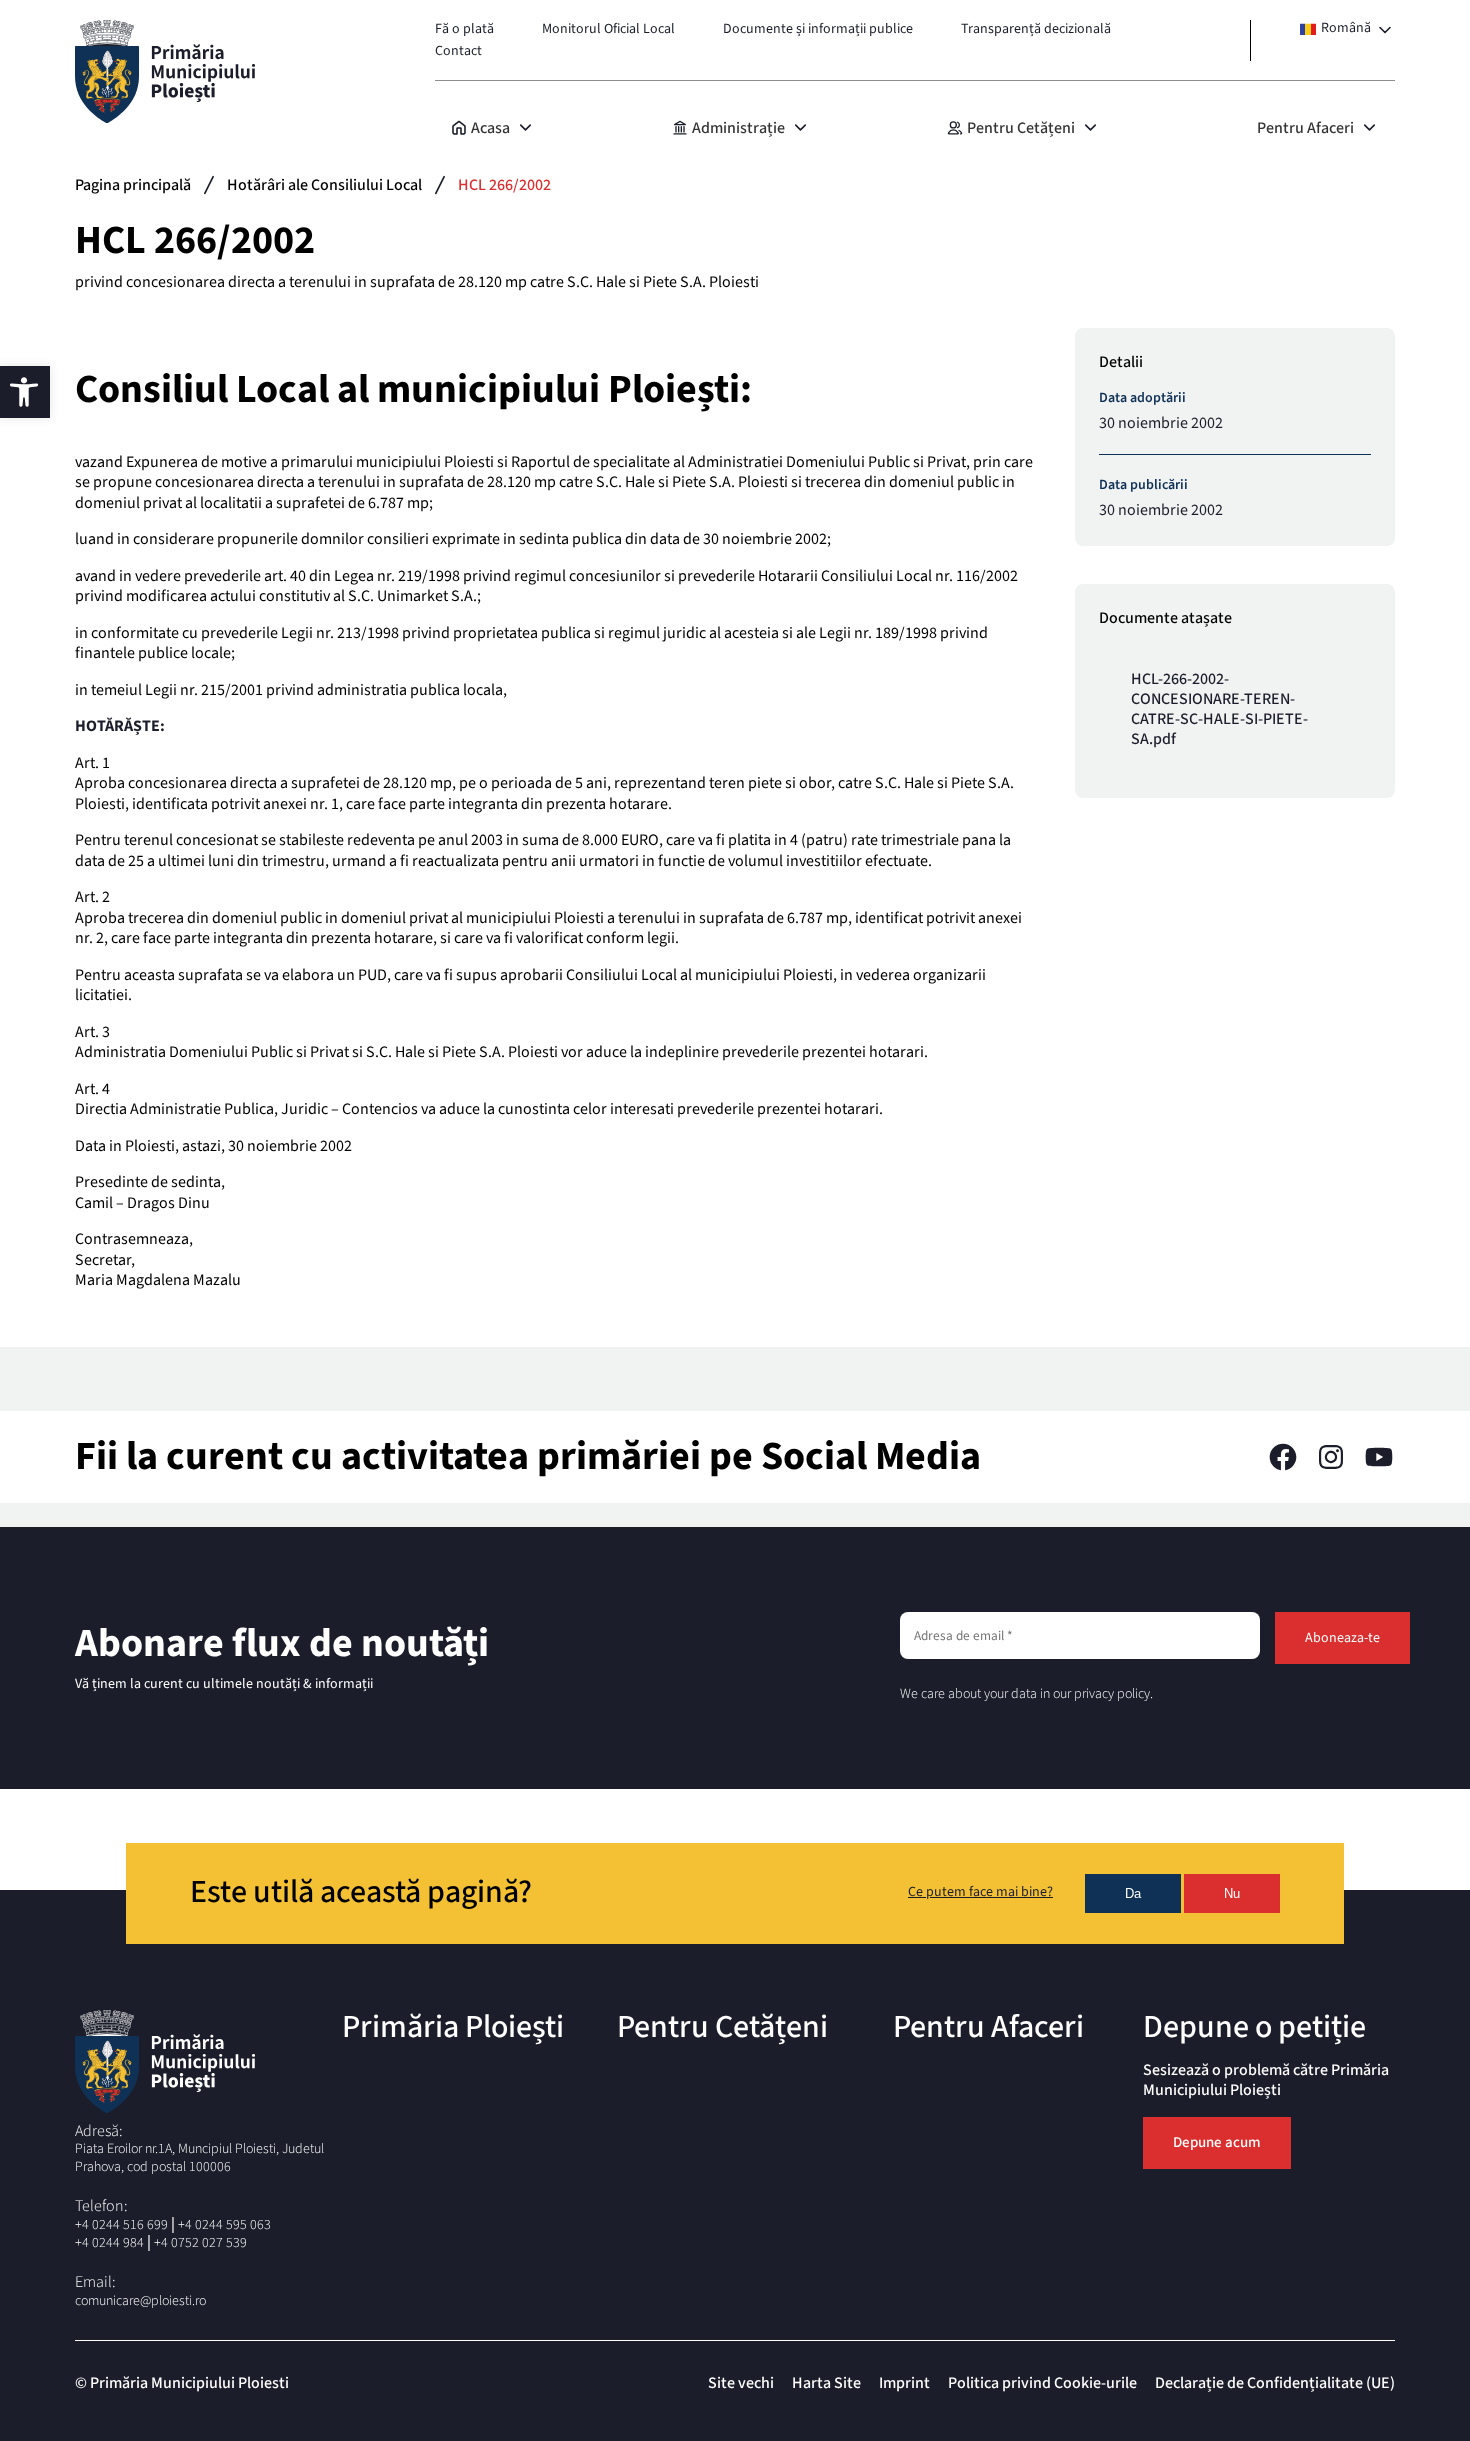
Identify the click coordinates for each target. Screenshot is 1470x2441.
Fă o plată (464, 29)
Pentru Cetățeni (1021, 128)
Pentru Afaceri (1305, 128)
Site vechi (741, 2383)
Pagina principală (133, 185)
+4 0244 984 (109, 2243)
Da (1133, 1893)
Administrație (738, 128)
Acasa (490, 128)
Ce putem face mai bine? (980, 1893)
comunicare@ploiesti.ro (140, 2301)
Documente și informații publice (818, 29)
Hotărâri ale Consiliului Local (324, 185)
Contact (458, 51)
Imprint (904, 2383)
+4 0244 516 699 (121, 2225)
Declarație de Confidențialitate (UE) (1275, 2383)
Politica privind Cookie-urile (1042, 2383)
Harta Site (826, 2383)
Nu (1232, 1893)
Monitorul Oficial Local (608, 29)
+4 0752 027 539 (200, 2243)
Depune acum (1217, 2142)
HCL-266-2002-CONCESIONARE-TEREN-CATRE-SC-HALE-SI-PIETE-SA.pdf (1219, 709)
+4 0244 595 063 (224, 2225)
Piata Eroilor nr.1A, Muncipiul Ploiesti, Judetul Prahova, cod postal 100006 (199, 2158)
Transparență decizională (1036, 29)
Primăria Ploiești (453, 2027)
